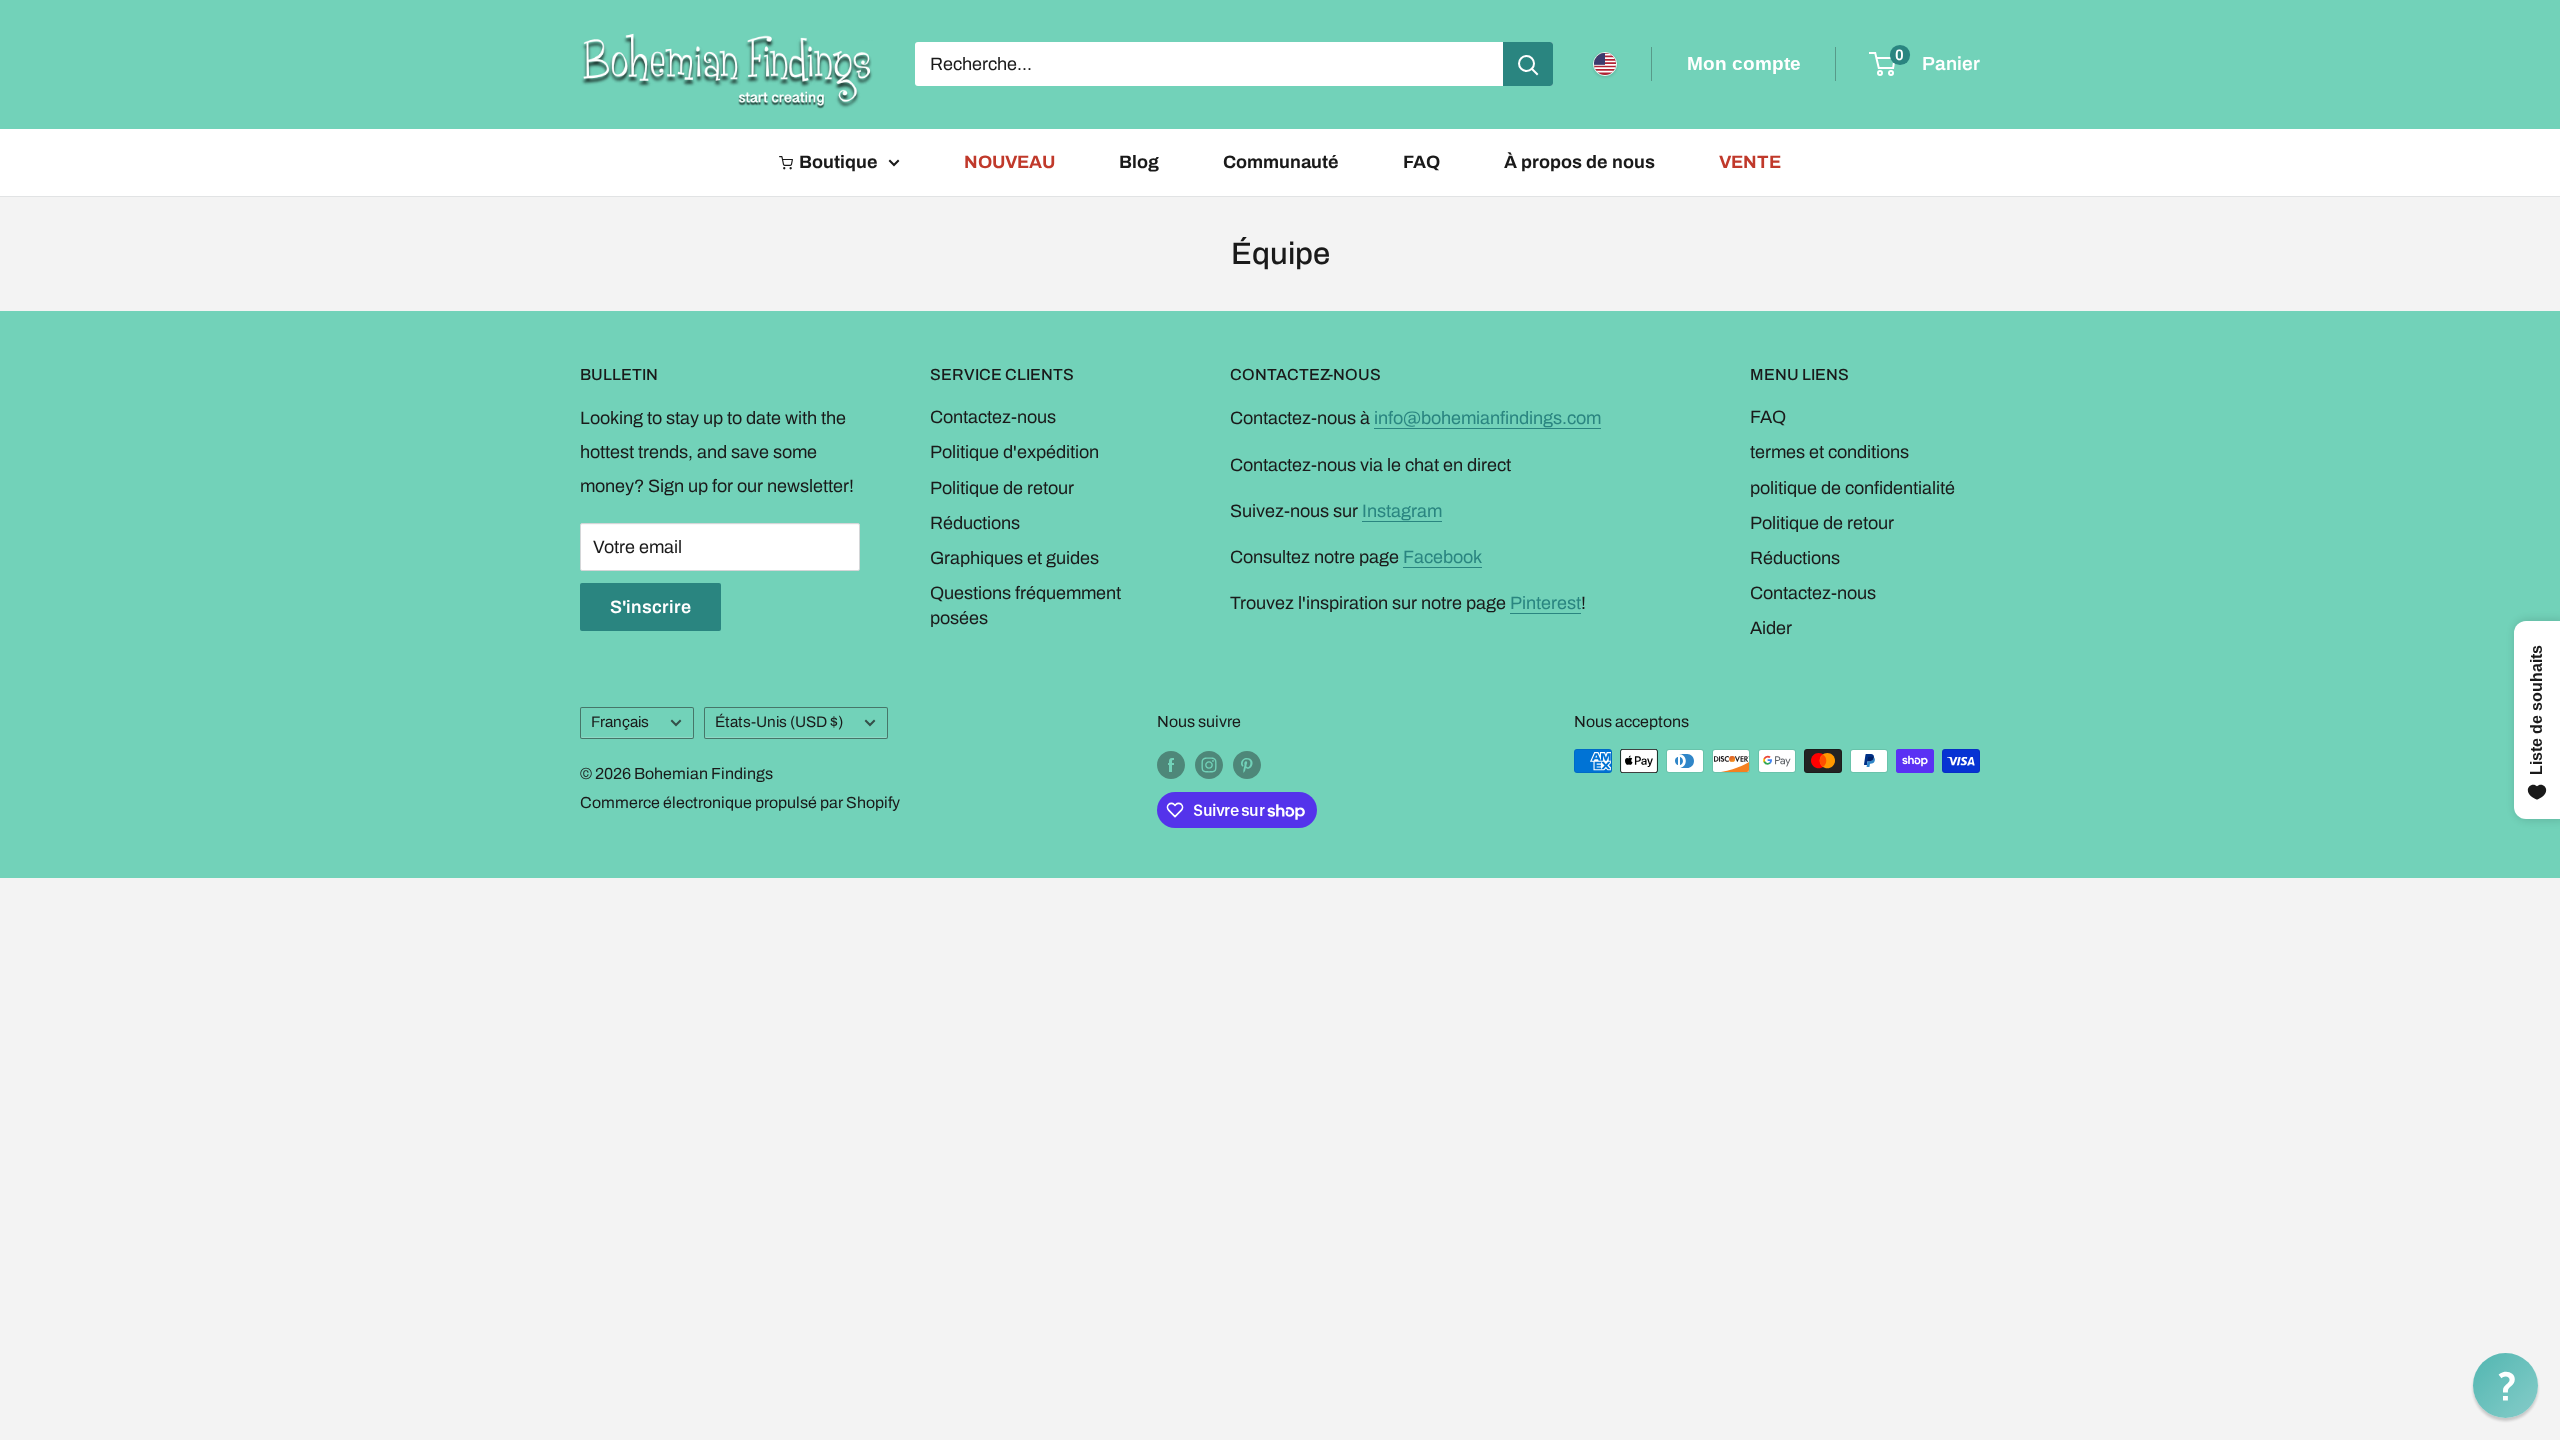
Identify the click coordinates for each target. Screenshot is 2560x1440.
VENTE (1750, 162)
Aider (1771, 628)
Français (620, 722)
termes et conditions (1829, 452)
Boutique (838, 162)
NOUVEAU (1009, 162)
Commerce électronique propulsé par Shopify (740, 802)
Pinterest (1545, 603)
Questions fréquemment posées (1025, 605)
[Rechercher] (1528, 64)
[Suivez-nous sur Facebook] (1171, 764)
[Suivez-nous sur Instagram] (1209, 764)
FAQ (1421, 162)
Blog (1139, 162)
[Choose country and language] (1605, 64)
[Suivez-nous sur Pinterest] (1247, 764)
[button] (2505, 1385)
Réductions (975, 523)
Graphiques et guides (1014, 558)
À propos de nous (1579, 162)
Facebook (1442, 557)
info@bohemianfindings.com (1487, 418)
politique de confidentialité (1852, 488)
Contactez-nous (993, 417)
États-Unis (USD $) (779, 722)
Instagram (1402, 511)
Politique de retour (1002, 488)
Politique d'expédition (1014, 452)
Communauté (1281, 162)
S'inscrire (650, 607)
